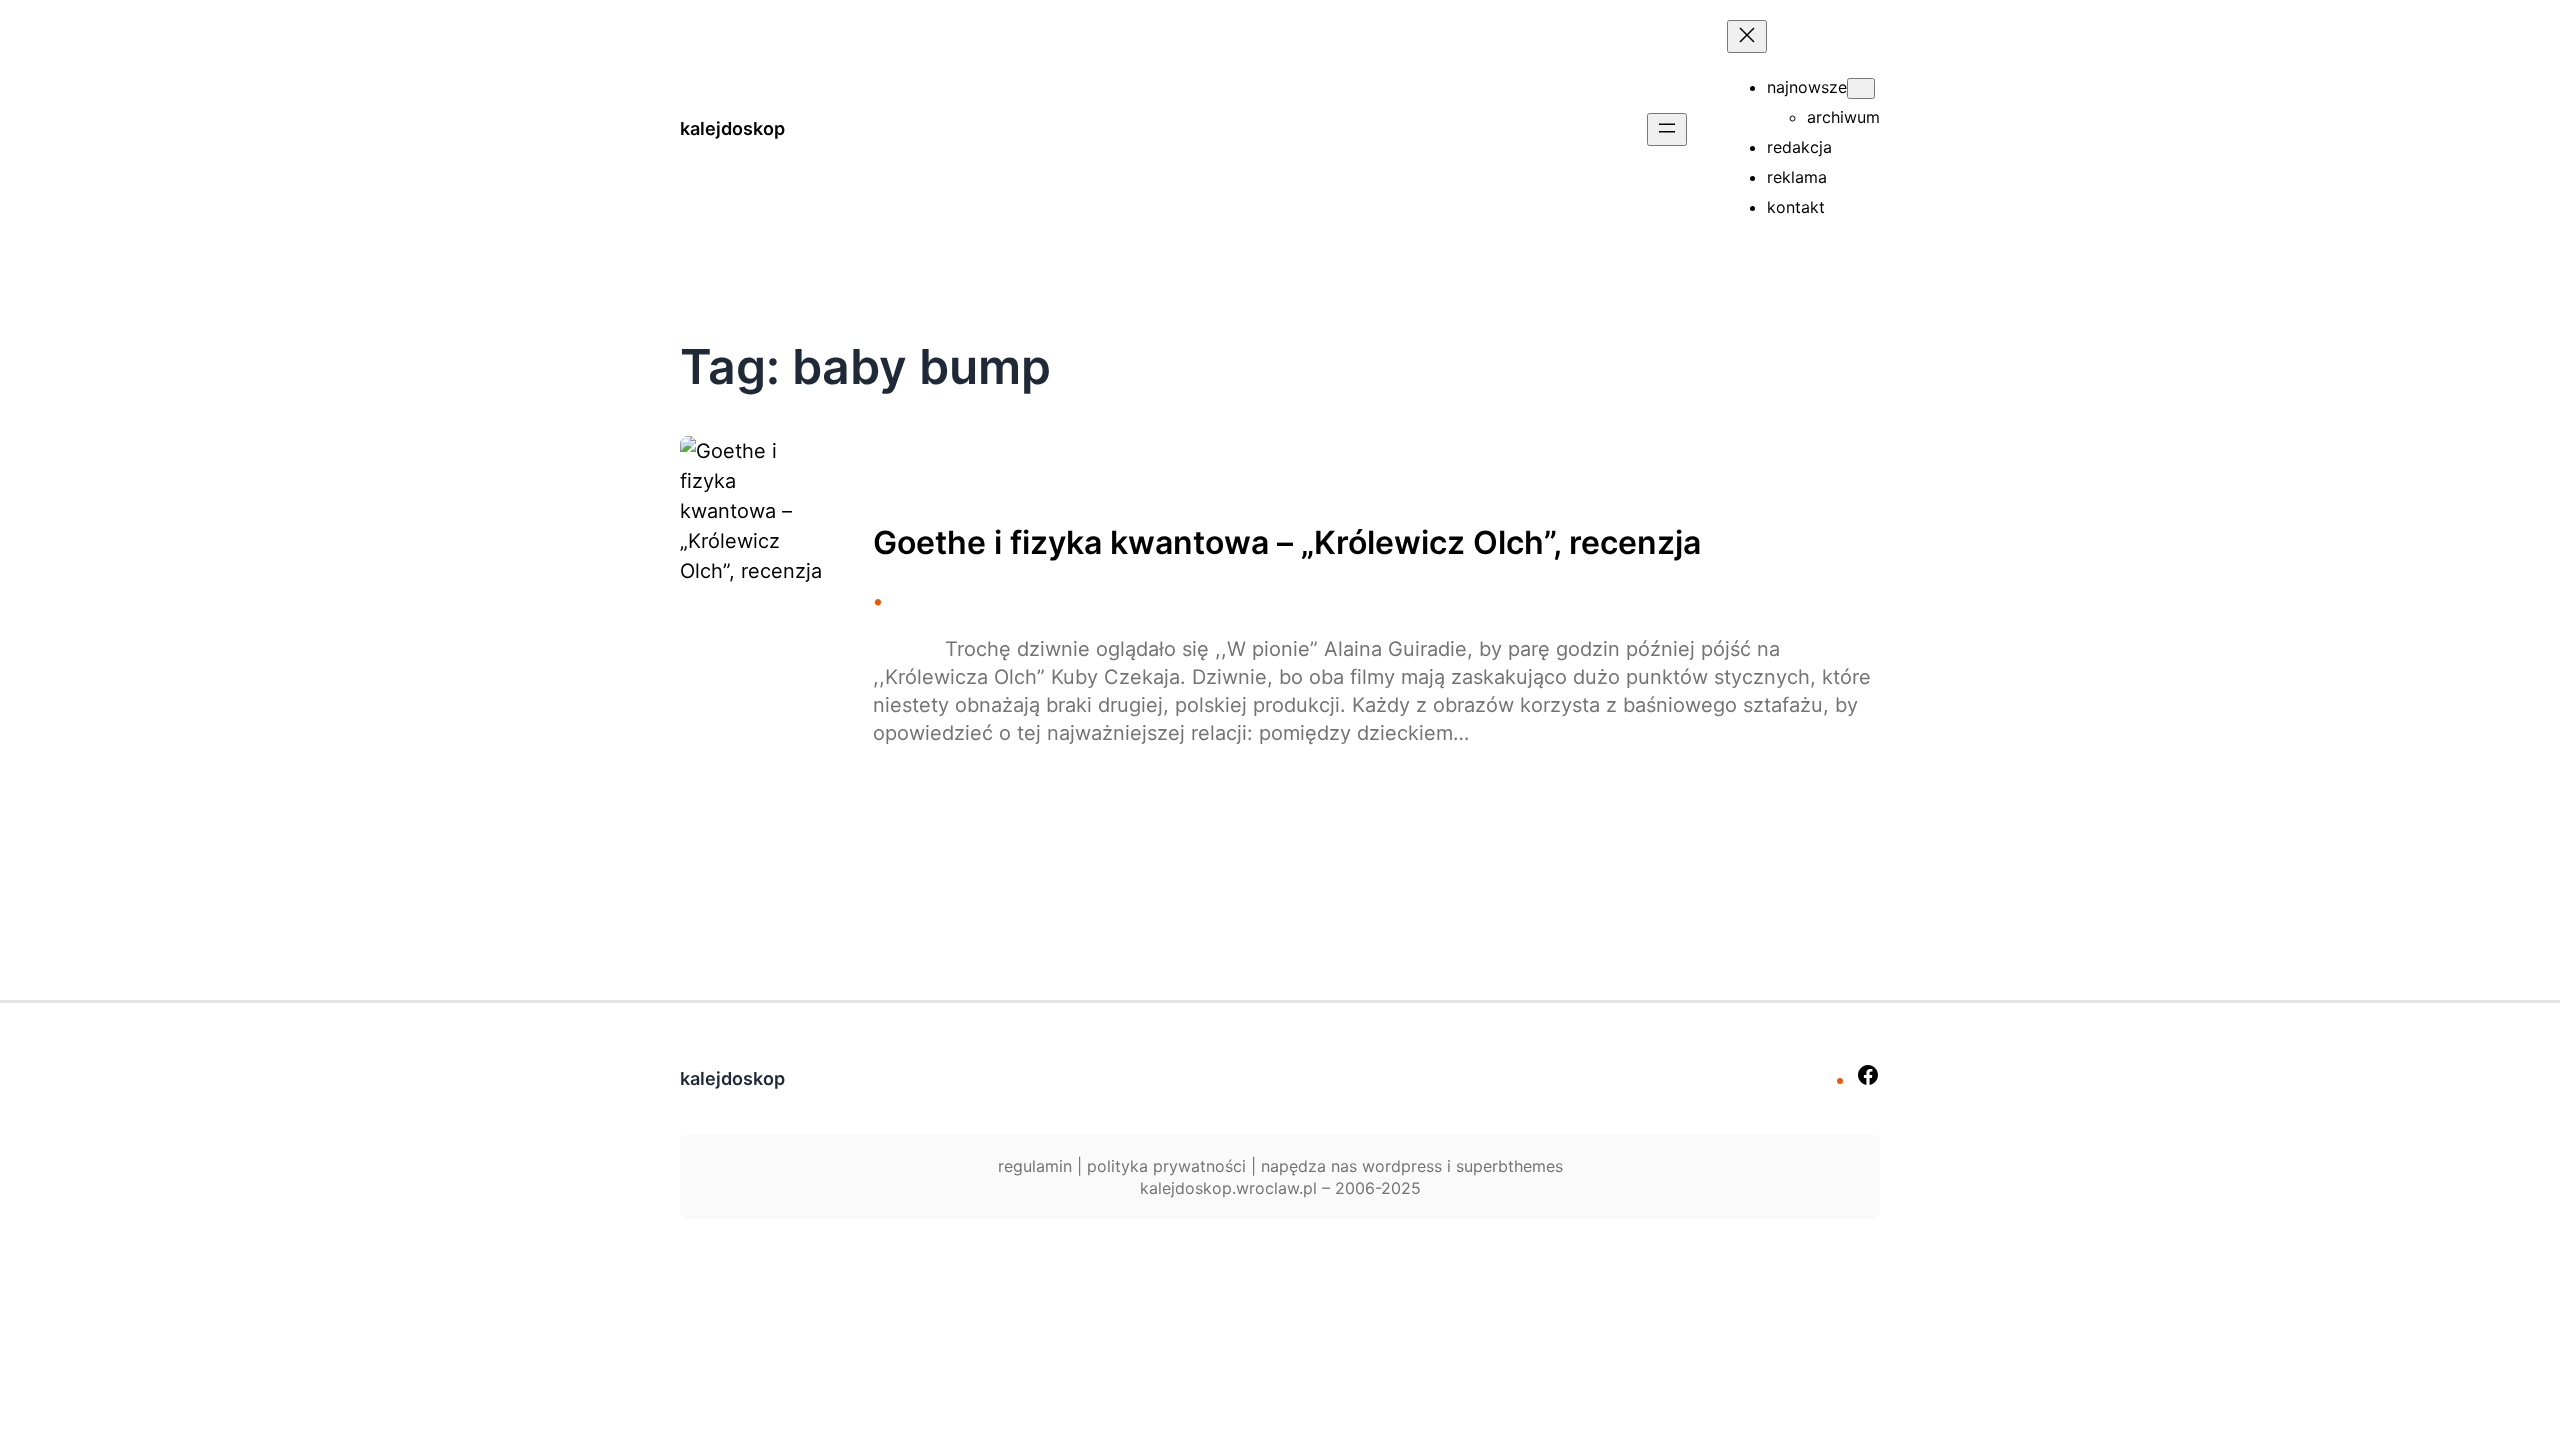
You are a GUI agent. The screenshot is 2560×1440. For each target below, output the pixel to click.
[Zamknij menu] (1747, 36)
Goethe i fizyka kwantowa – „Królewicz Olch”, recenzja (1287, 543)
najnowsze (1807, 87)
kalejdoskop (732, 128)
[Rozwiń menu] (1667, 129)
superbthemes (1509, 1166)
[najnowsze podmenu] (1861, 88)
